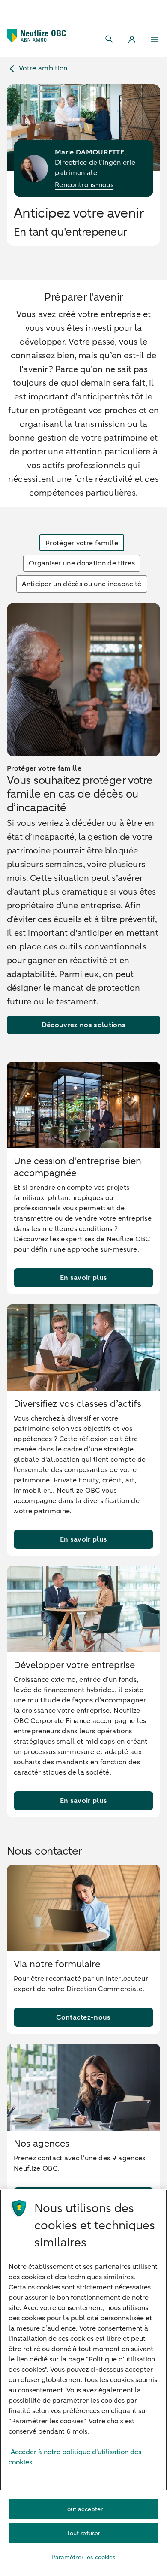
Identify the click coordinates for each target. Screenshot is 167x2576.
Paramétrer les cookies (83, 2557)
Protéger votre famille (82, 543)
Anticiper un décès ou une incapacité (82, 584)
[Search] (110, 39)
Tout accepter (84, 2509)
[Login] (132, 39)
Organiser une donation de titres (82, 563)
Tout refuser (84, 2533)
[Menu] (154, 39)
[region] (83, 2383)
